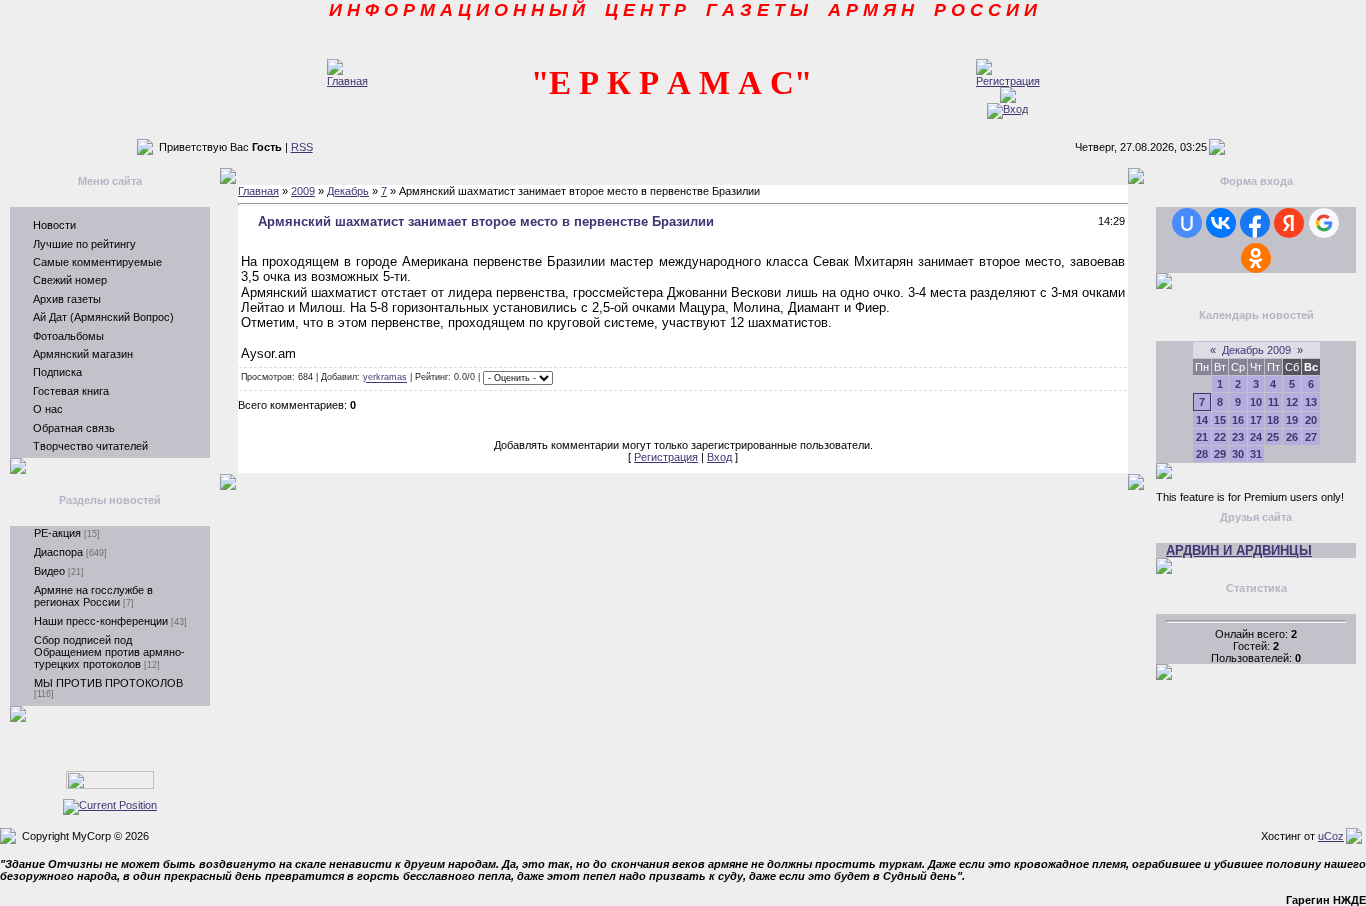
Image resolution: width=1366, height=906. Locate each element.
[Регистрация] (1008, 81)
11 (1273, 402)
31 (1256, 454)
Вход (719, 457)
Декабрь (348, 191)
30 (1238, 454)
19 (1292, 420)
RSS (302, 147)
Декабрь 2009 (1256, 350)
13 (1311, 402)
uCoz (1331, 836)
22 (1220, 437)
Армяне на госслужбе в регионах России (93, 596)
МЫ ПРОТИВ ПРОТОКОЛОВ (108, 683)
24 (1256, 437)
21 (1202, 437)
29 (1220, 454)
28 (1202, 454)
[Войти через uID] (1187, 223)
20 (1311, 420)
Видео (49, 571)
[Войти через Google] (1324, 223)
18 (1273, 420)
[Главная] (347, 81)
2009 (303, 191)
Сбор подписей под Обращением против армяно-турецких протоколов (109, 652)
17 (1256, 420)
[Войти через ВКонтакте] (1221, 223)
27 (1311, 437)
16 (1238, 420)
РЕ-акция (57, 533)
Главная (258, 191)
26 (1292, 437)
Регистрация (666, 457)
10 (1256, 402)
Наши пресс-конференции (101, 621)
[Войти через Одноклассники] (1256, 258)
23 (1238, 437)
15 (1220, 420)
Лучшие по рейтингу (84, 244)
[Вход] (1007, 109)
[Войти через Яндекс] (1289, 223)
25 (1273, 437)
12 (1292, 402)
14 (1202, 420)
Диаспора (58, 552)
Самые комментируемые (97, 262)
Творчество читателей (90, 446)
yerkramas (385, 378)
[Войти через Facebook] (1255, 223)
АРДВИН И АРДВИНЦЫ (1239, 550)
